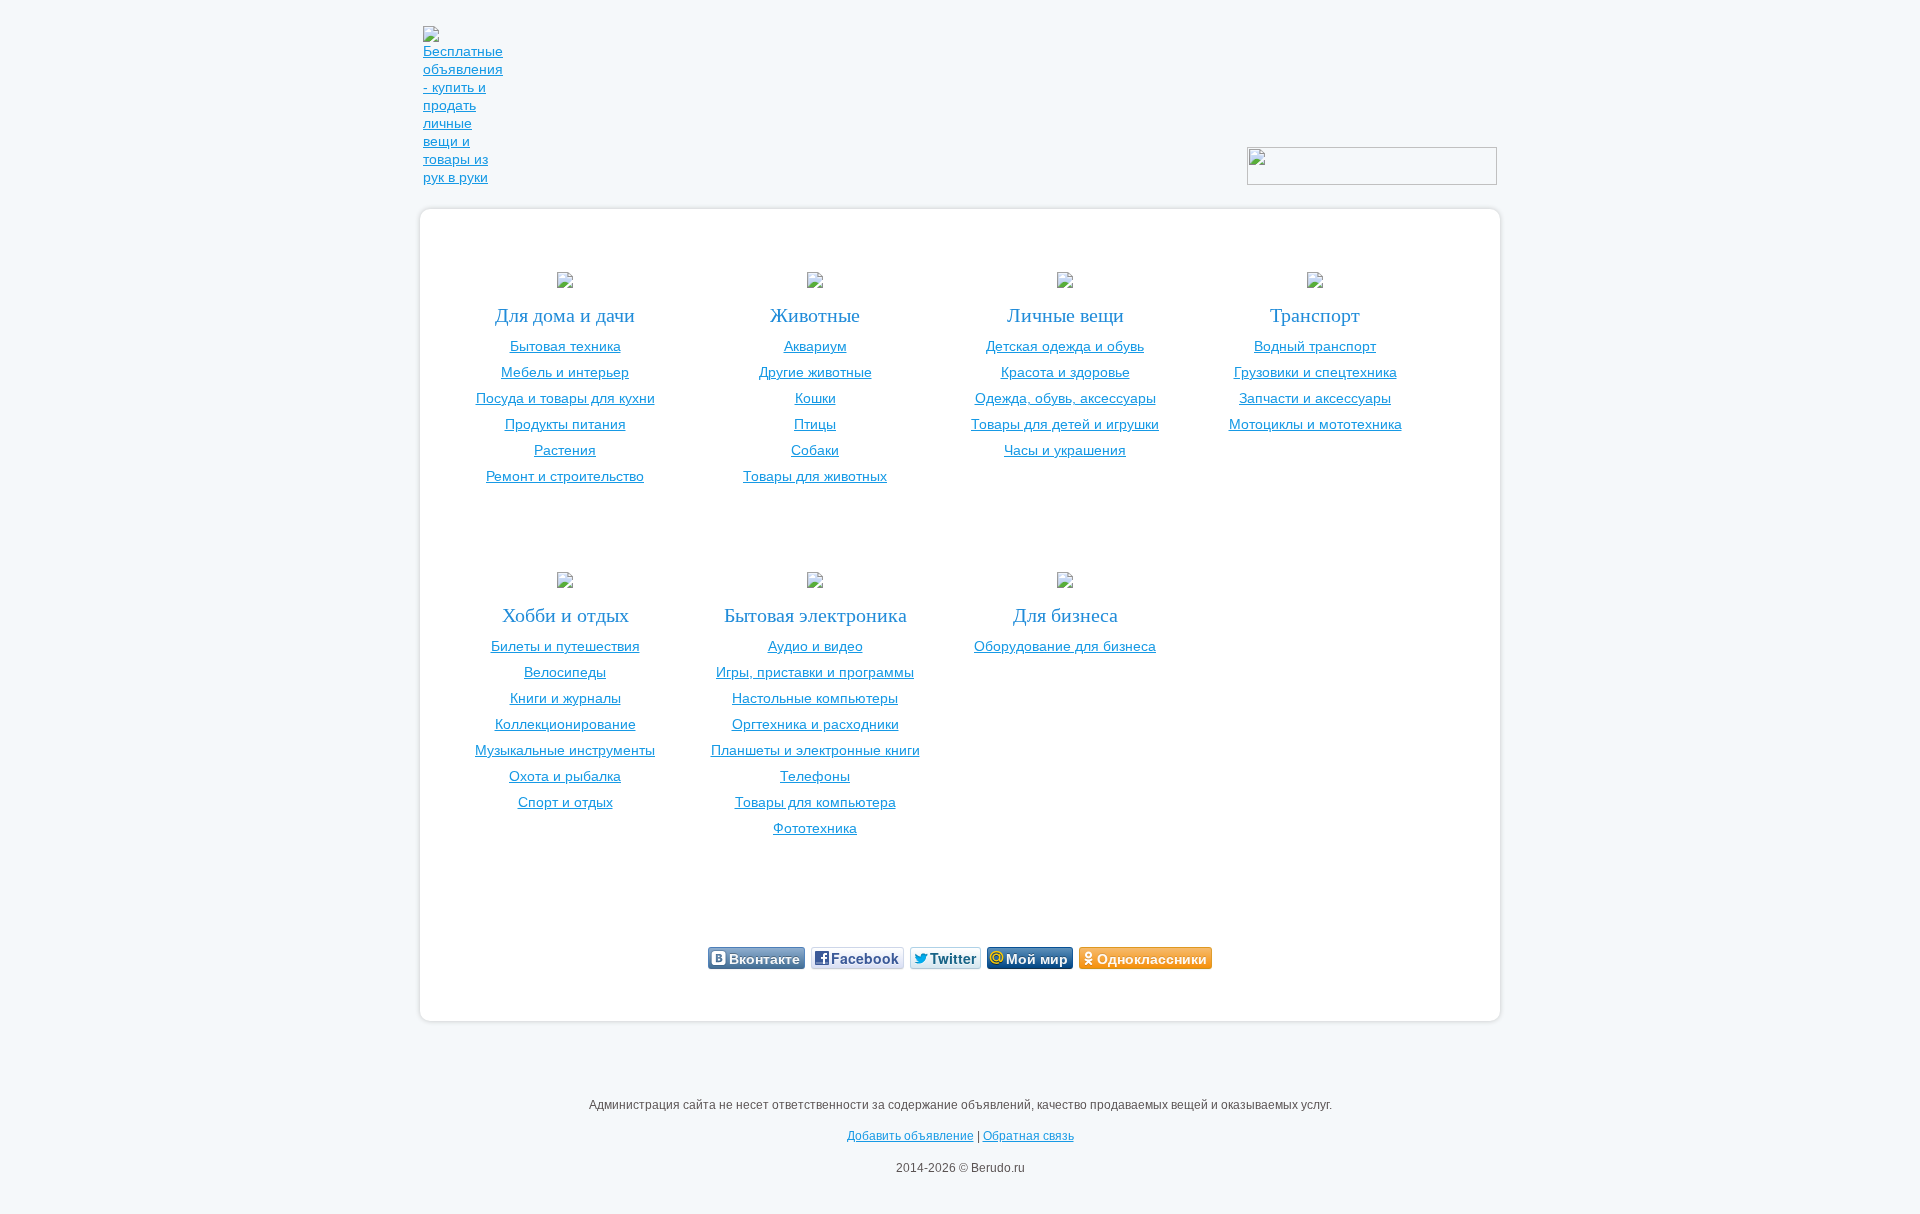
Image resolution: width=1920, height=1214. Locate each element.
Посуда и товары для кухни (565, 398)
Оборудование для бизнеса (1065, 646)
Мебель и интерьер (565, 372)
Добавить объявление (910, 1136)
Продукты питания (565, 424)
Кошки (815, 398)
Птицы (815, 424)
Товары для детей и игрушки (1065, 424)
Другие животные (815, 372)
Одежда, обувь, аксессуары (1065, 398)
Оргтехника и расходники (815, 724)
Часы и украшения (1065, 450)
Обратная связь (1028, 1136)
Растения (565, 450)
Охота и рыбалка (565, 776)
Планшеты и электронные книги (815, 750)
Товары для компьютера (815, 802)
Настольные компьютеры (815, 698)
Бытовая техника (565, 346)
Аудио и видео (815, 646)
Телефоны (815, 776)
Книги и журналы (565, 698)
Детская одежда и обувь (1065, 346)
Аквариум (815, 346)
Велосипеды (565, 672)
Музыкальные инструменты (565, 750)
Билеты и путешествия (565, 646)
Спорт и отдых (565, 802)
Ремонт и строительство (565, 476)
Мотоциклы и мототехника (1315, 424)
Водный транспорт (1315, 346)
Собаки (815, 450)
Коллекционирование (565, 724)
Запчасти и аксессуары (1315, 398)
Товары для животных (815, 476)
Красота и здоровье (1065, 372)
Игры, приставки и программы (815, 672)
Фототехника (815, 828)
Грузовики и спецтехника (1315, 372)
